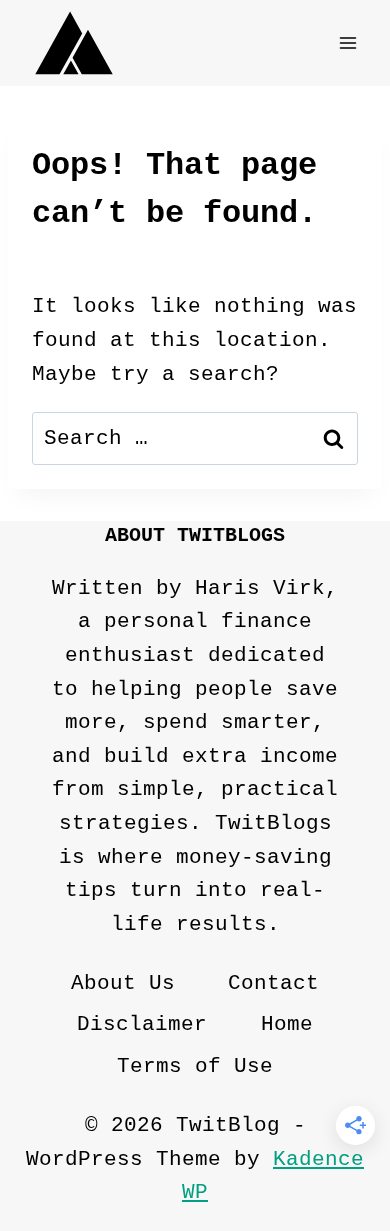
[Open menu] (347, 42)
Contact (273, 983)
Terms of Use (195, 1066)
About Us (123, 983)
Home (287, 1024)
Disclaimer (142, 1024)
